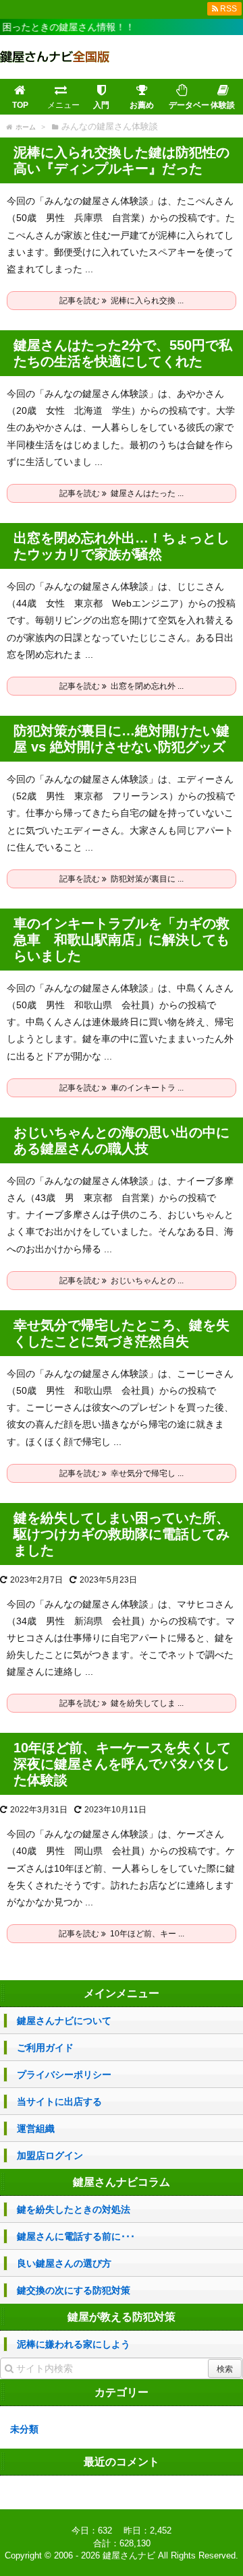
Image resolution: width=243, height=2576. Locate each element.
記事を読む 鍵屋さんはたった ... (122, 493)
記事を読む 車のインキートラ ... (122, 1088)
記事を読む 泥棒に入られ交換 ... (122, 301)
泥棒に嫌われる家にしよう (74, 2344)
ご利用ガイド (45, 2048)
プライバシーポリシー (64, 2075)
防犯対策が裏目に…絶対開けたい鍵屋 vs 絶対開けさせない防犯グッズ (122, 739)
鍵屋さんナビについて (64, 2021)
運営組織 (36, 2128)
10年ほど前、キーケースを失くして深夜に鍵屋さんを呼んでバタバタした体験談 (122, 1764)
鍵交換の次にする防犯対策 (74, 2290)
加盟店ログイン (50, 2155)
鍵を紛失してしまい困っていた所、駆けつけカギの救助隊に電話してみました (122, 1534)
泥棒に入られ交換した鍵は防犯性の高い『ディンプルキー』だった (122, 160)
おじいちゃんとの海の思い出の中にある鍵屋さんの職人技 (122, 1140)
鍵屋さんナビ (129, 2555)
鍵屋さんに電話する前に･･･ (76, 2236)
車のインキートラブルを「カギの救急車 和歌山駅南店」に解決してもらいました (122, 940)
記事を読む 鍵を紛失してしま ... (122, 1703)
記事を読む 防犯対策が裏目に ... (122, 879)
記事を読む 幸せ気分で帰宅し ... (122, 1473)
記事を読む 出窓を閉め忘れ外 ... (122, 686)
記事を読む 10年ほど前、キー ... (122, 1934)
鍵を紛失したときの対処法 (74, 2209)
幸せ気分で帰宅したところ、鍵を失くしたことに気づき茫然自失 (122, 1333)
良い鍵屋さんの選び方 (64, 2263)
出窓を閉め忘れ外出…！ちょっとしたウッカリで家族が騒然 (122, 546)
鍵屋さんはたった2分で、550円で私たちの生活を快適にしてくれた (123, 353)
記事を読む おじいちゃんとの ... (122, 1281)
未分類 (24, 2429)
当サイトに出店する (59, 2102)
